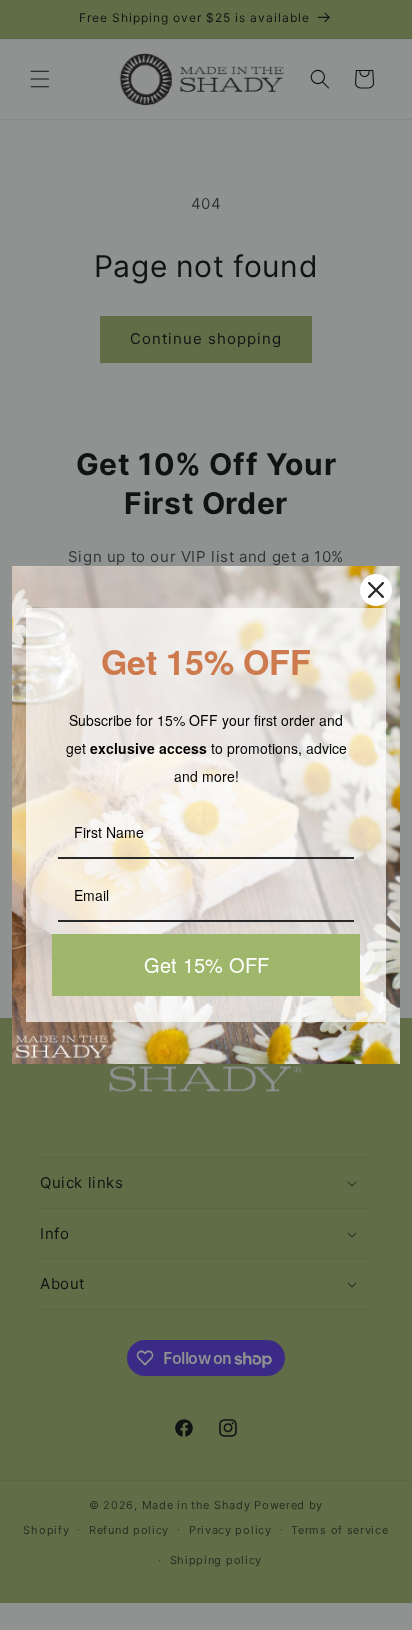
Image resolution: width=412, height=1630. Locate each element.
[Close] (376, 590)
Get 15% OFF (206, 964)
